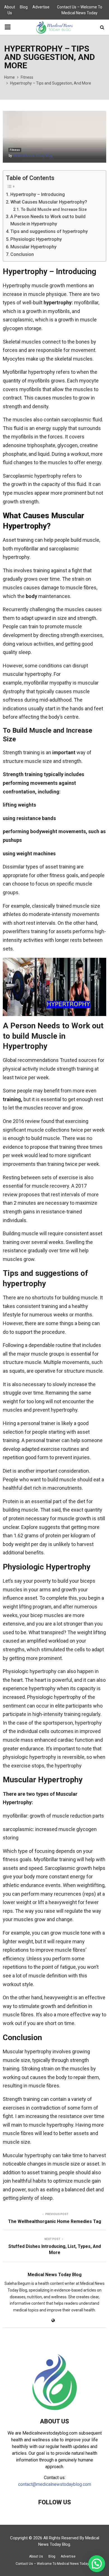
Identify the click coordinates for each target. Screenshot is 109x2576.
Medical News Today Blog (33, 156)
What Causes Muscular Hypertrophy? (49, 202)
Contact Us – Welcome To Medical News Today (80, 10)
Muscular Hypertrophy (33, 247)
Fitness (15, 150)
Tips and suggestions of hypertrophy (49, 231)
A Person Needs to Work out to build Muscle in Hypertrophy (48, 220)
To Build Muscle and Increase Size (54, 209)
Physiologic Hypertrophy (36, 239)
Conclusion (22, 254)
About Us (10, 10)
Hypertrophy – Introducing (38, 194)
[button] (97, 2564)
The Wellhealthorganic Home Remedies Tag (55, 2221)
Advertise (41, 7)
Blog (24, 7)
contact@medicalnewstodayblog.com (55, 2484)
